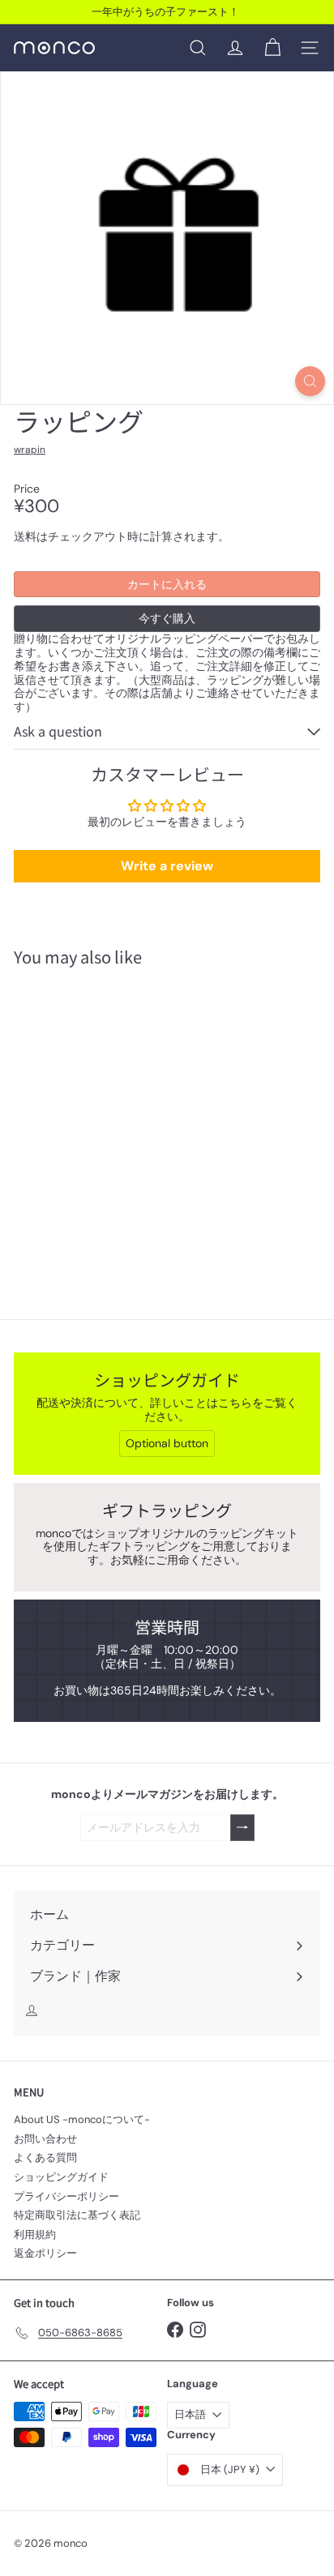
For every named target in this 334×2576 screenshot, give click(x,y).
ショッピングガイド (61, 2177)
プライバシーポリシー (66, 2196)
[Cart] (272, 48)
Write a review (167, 866)
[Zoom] (310, 381)
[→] (242, 1828)
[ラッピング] (115, 1117)
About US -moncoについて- (82, 2119)
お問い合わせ (45, 2139)
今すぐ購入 (167, 618)
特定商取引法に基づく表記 (77, 2215)
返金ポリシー (45, 2253)
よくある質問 (45, 2157)
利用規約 (35, 2234)
